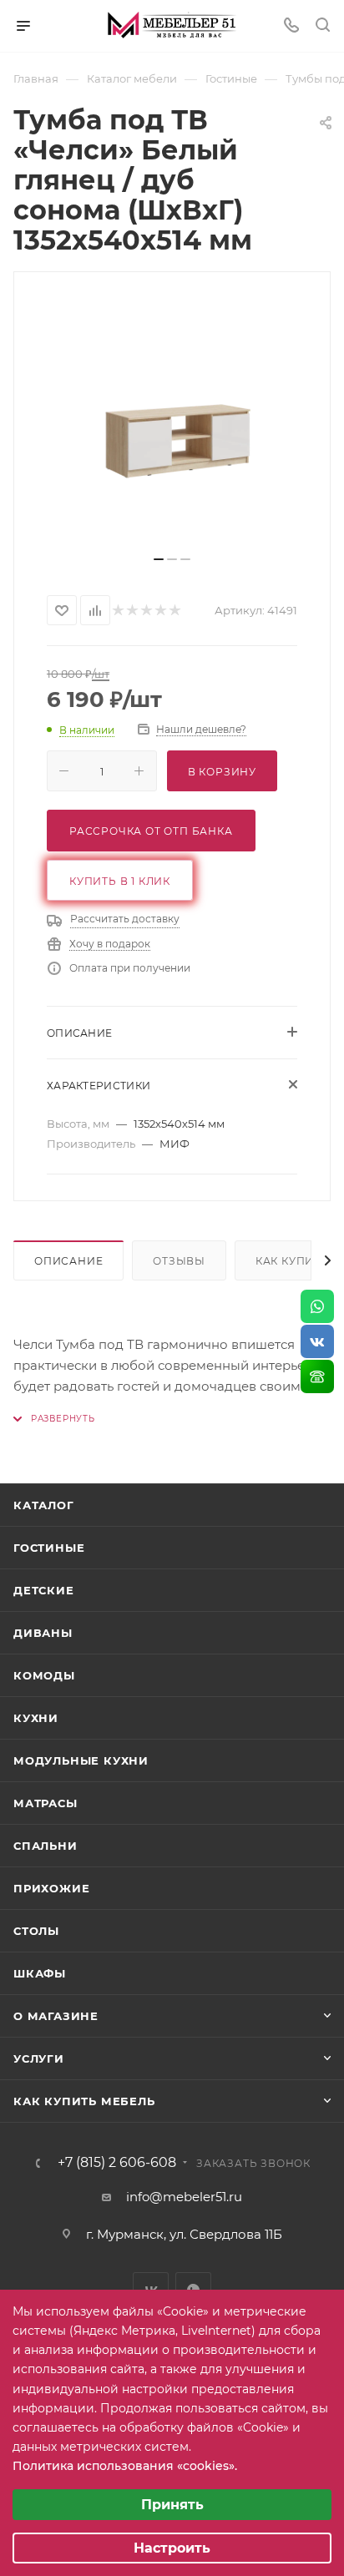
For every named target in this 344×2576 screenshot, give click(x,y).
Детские (44, 1590)
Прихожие (51, 1888)
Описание (68, 1261)
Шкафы (40, 1973)
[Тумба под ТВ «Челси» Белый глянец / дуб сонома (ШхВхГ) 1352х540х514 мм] (172, 420)
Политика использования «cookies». (125, 2466)
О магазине (56, 2016)
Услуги (39, 2058)
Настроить (172, 2548)
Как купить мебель (84, 2101)
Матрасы (46, 1803)
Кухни (36, 1718)
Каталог (44, 1505)
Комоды (44, 1675)
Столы (36, 1931)
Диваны (43, 1633)
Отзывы (179, 1261)
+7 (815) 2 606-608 (117, 2163)
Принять (172, 2505)
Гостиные (49, 1548)
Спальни (46, 1846)
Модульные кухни (81, 1760)
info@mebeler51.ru (184, 2197)
